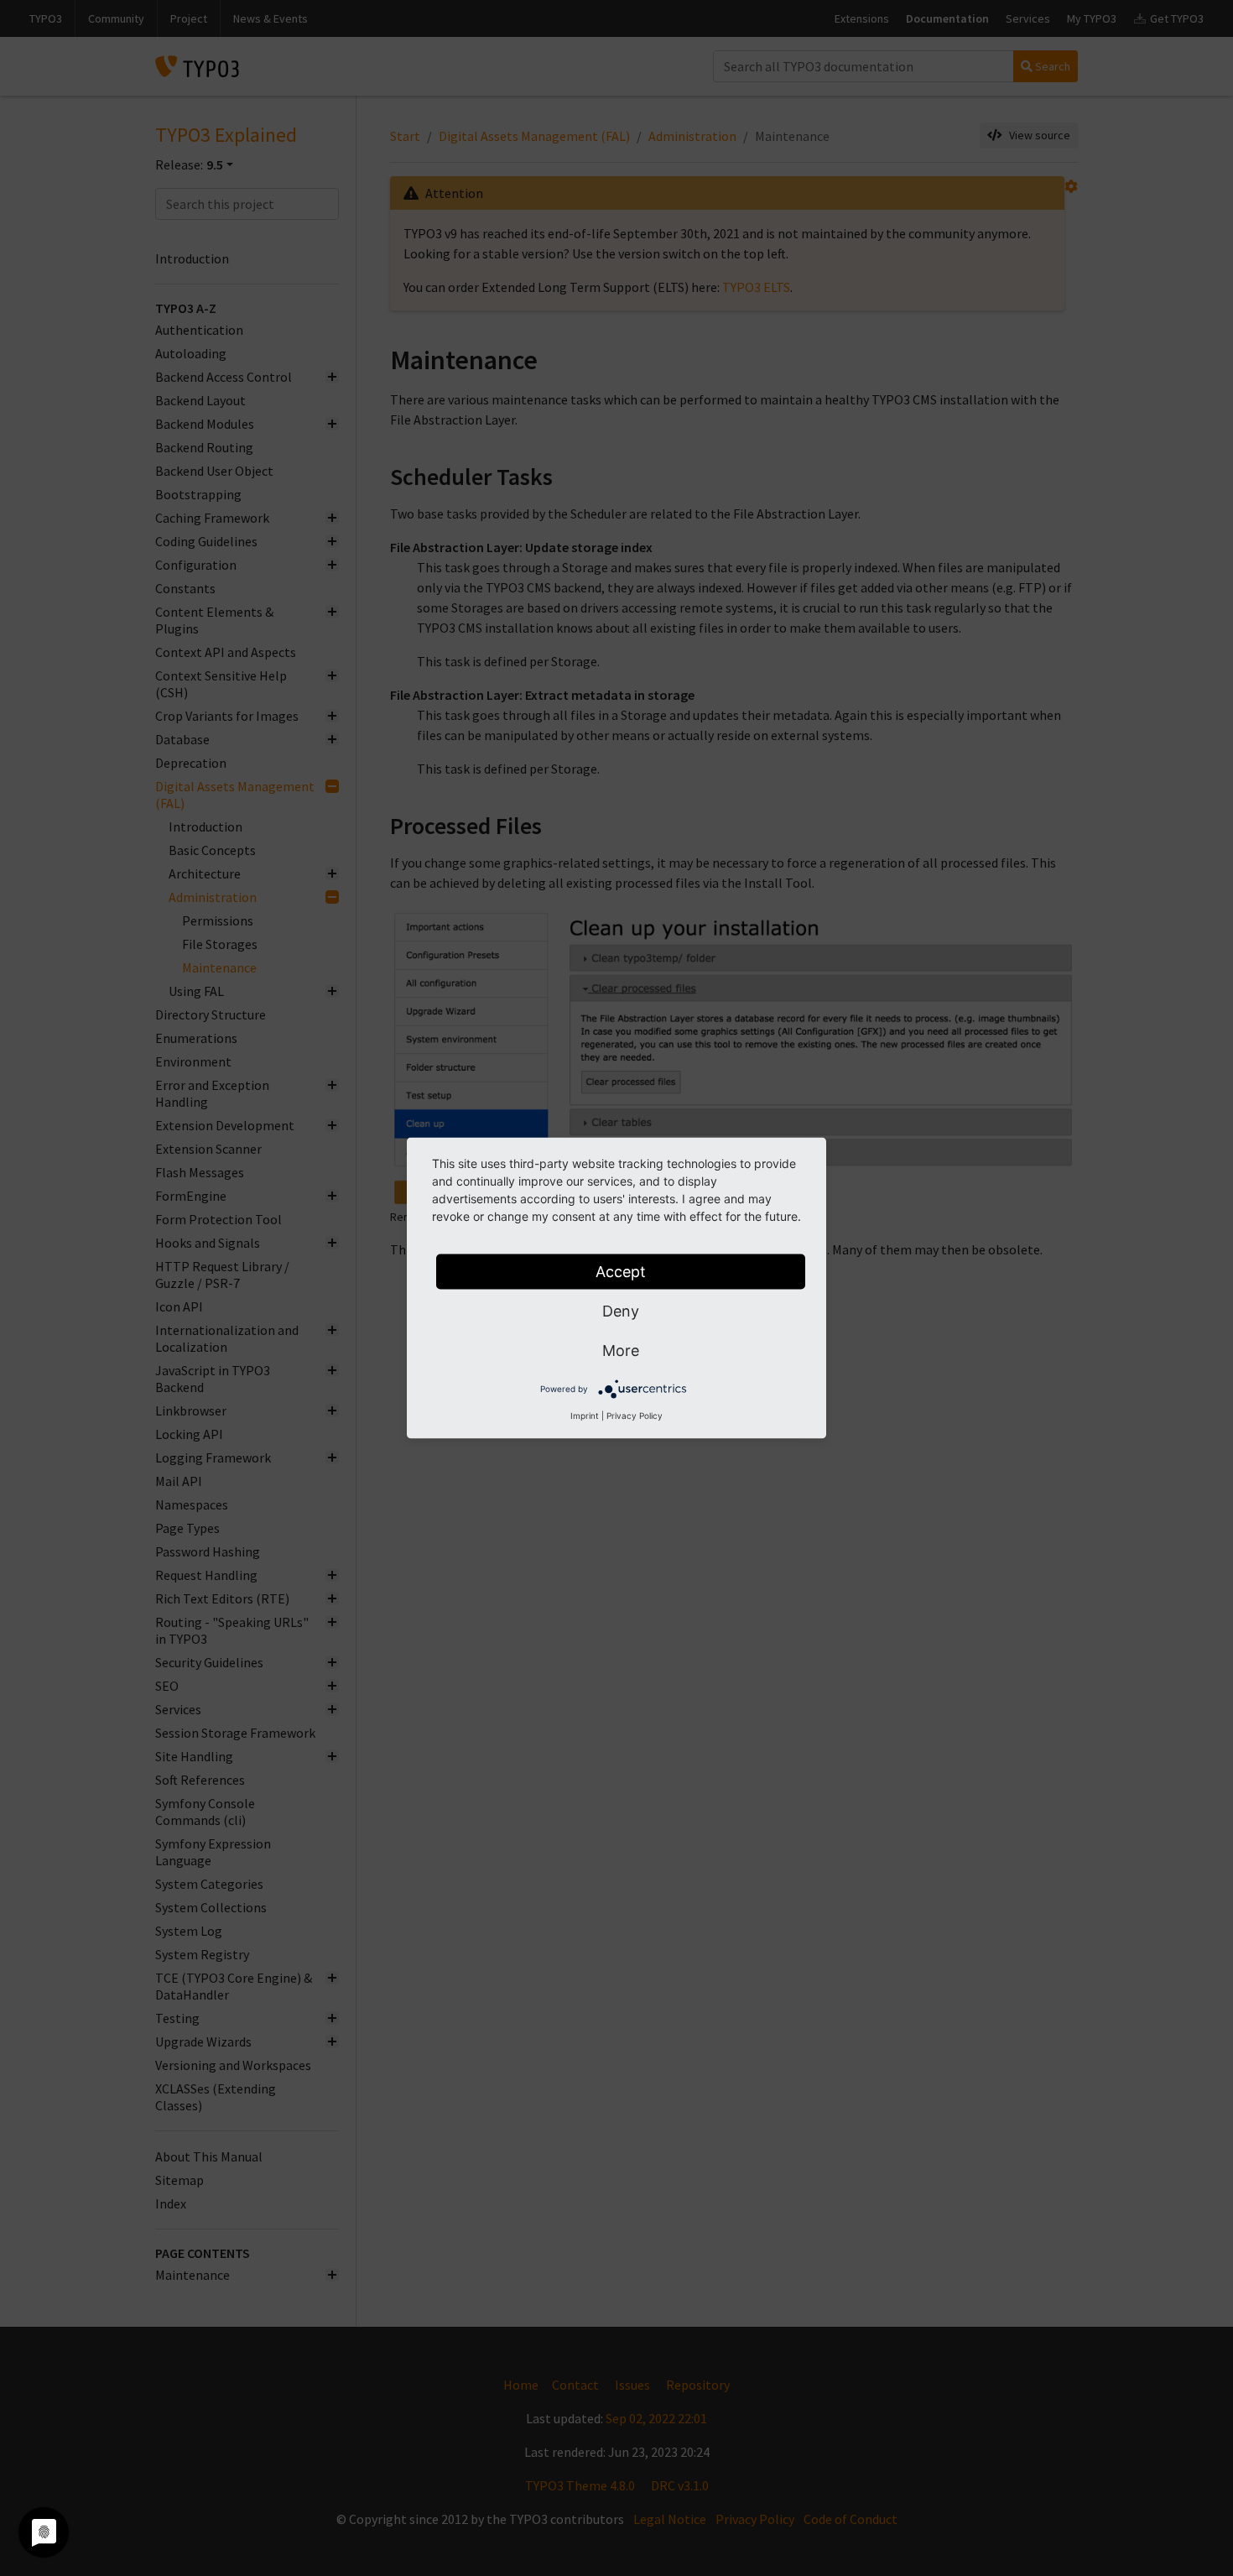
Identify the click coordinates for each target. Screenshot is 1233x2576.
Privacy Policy (635, 1416)
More (621, 1351)
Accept (621, 1272)
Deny (621, 1311)
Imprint (585, 1416)
